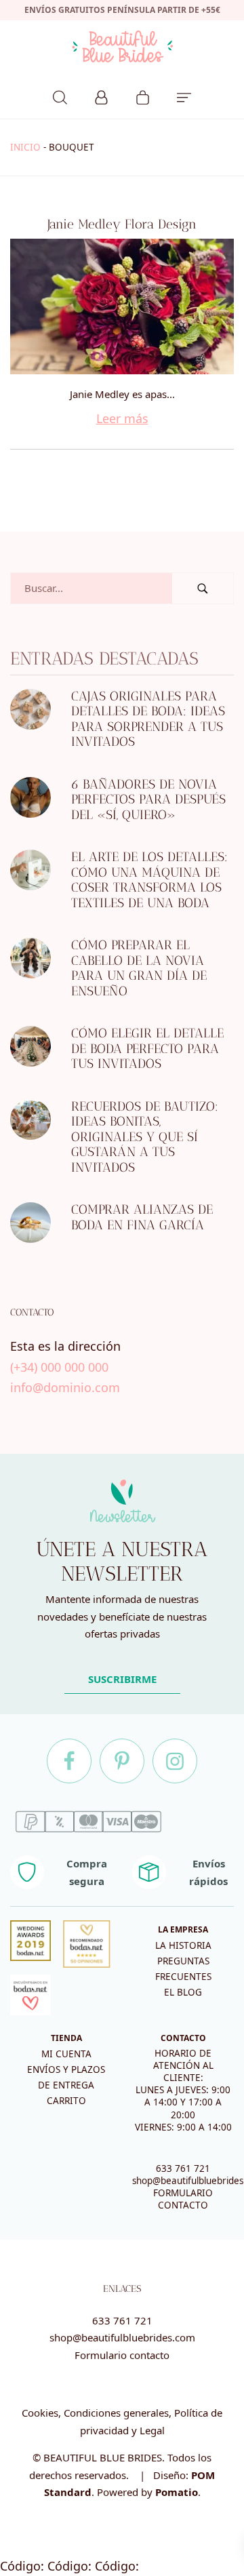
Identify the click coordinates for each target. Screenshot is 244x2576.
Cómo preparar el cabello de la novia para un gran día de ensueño (139, 968)
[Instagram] (175, 1761)
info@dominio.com (65, 1387)
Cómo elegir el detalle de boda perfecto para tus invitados (147, 1048)
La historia (183, 1945)
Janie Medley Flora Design (122, 224)
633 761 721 (183, 2168)
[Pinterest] (122, 1761)
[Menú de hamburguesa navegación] (184, 96)
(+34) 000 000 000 (59, 1367)
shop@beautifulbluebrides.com (122, 2337)
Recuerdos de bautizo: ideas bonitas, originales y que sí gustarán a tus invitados (145, 1137)
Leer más (122, 418)
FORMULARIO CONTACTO (183, 2199)
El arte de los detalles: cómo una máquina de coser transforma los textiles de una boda (149, 880)
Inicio (25, 147)
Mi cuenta (66, 2054)
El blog (183, 1992)
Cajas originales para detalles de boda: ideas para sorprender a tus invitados (148, 719)
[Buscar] (60, 96)
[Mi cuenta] (101, 96)
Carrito (66, 2101)
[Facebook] (69, 1761)
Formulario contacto (122, 2355)
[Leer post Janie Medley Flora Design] (122, 306)
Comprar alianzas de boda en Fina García (142, 1217)
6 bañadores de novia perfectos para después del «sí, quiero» (148, 799)
